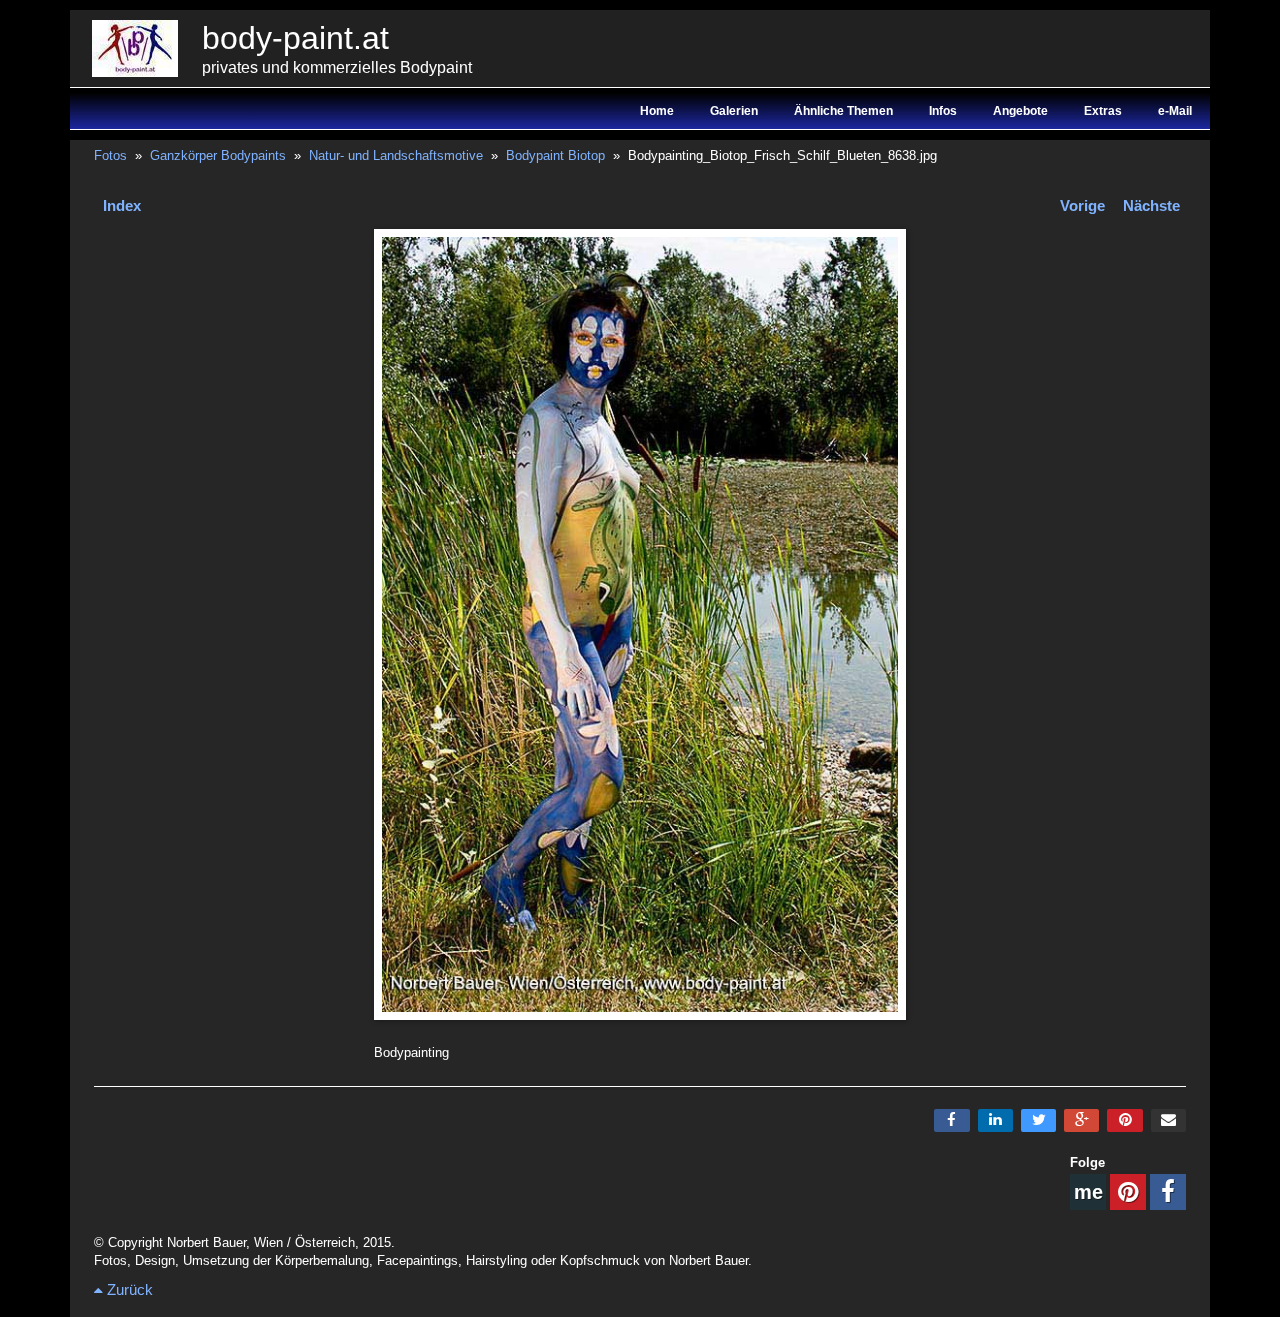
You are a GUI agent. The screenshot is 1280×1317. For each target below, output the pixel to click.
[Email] (1168, 1120)
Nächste (1151, 205)
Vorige (1082, 205)
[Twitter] (1038, 1120)
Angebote (1020, 111)
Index (122, 205)
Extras (1103, 111)
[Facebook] (951, 1120)
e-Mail (1175, 111)
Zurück (128, 1289)
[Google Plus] (1081, 1120)
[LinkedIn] (995, 1120)
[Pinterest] (1124, 1120)
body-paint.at (295, 38)
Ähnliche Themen (843, 111)
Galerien (734, 111)
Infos (943, 111)
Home (657, 111)
